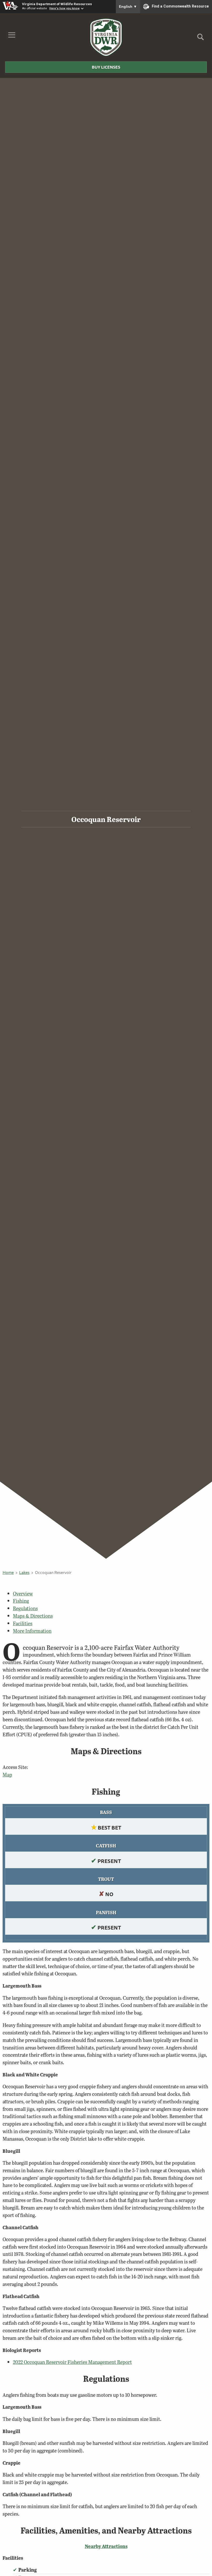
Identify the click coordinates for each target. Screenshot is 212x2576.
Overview (23, 1593)
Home (8, 1572)
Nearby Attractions (106, 2546)
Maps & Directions (33, 1616)
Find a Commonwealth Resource (180, 6)
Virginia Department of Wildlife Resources (57, 4)
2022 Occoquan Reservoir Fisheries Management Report (72, 2362)
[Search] (200, 39)
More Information (32, 1631)
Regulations (25, 1608)
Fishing (21, 1601)
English (128, 6)
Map (7, 1775)
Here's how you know (65, 8)
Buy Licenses (106, 67)
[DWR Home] (106, 37)
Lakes (24, 1572)
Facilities (23, 1623)
